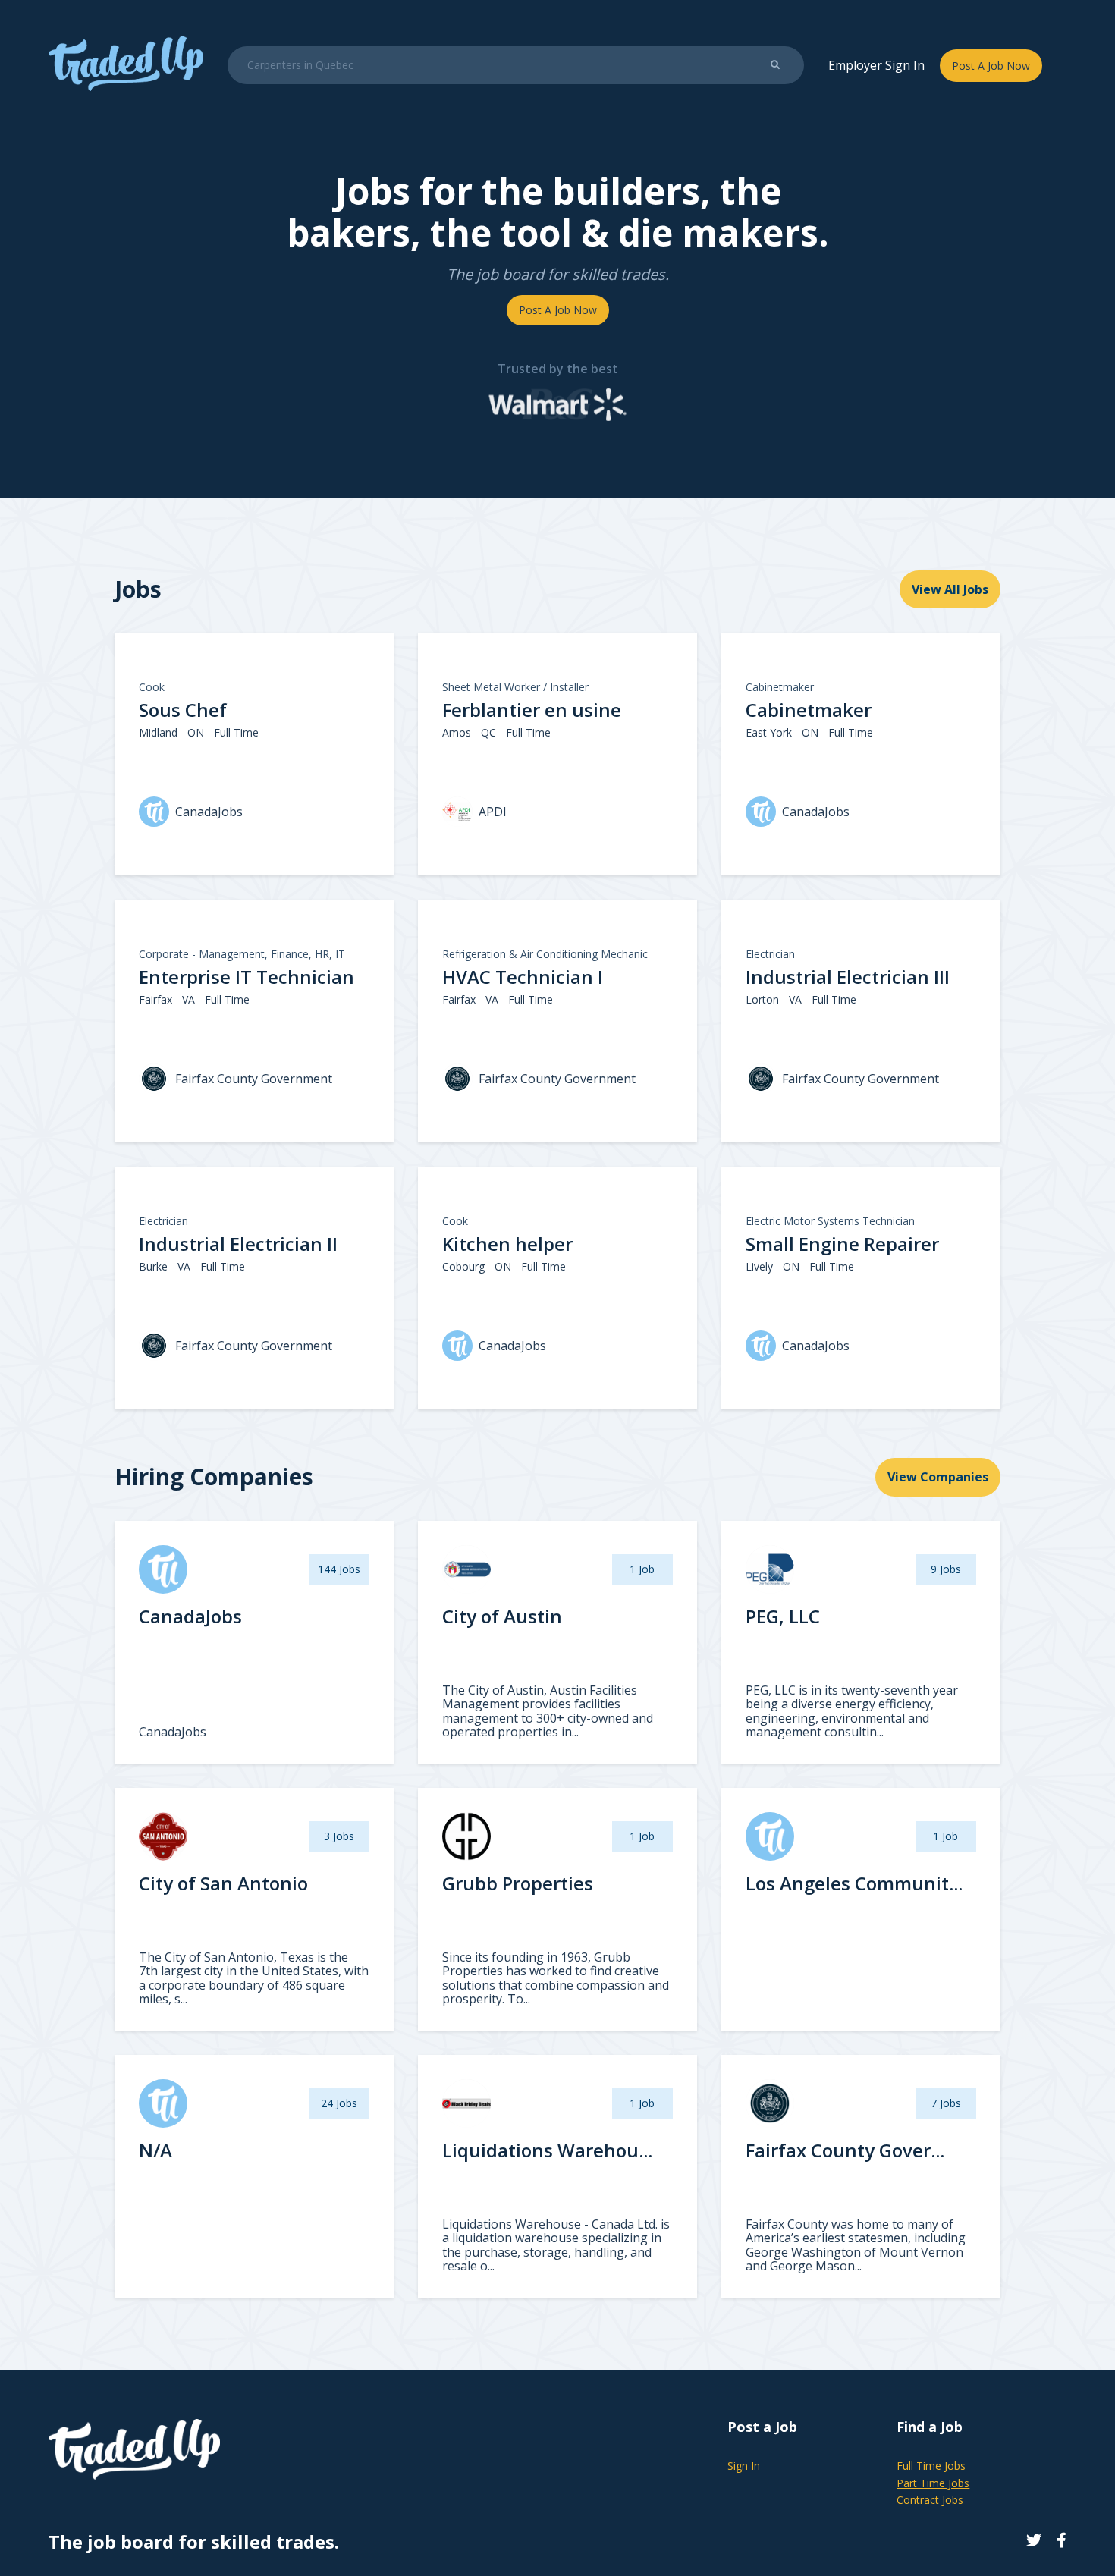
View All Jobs (950, 589)
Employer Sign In (876, 65)
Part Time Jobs (933, 2483)
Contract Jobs (930, 2500)
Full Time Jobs (931, 2466)
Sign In (744, 2466)
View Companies (938, 1477)
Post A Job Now (991, 66)
